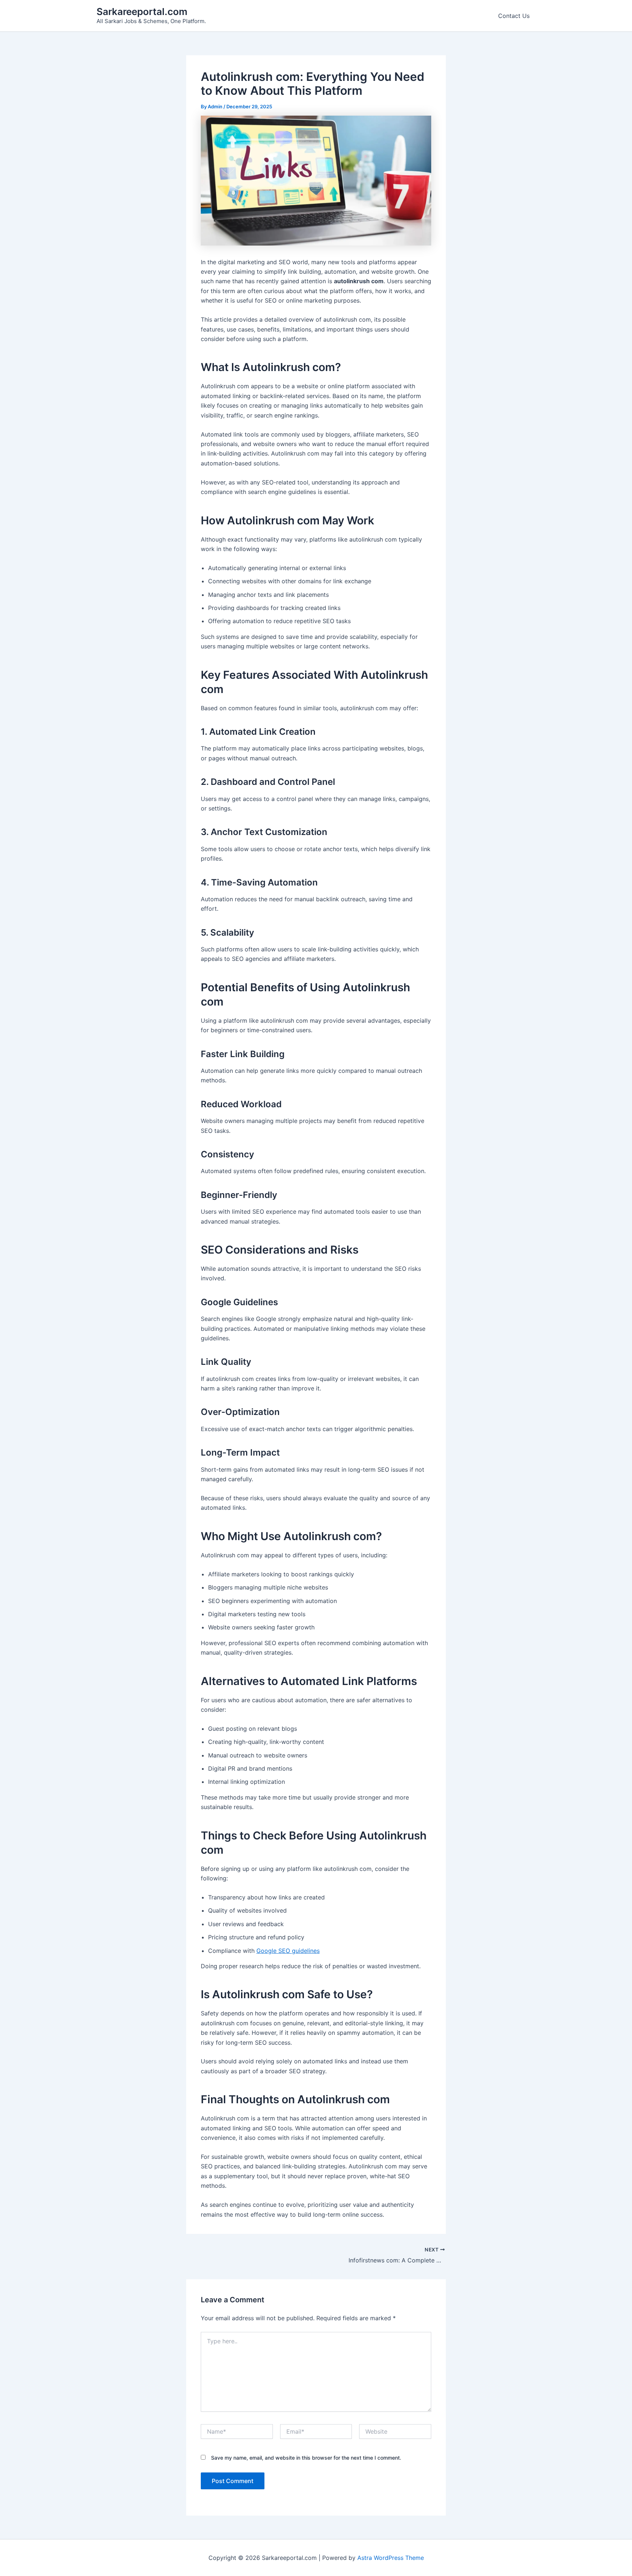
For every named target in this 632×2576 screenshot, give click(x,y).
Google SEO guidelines (288, 1951)
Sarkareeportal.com (142, 12)
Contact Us (514, 16)
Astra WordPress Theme (391, 2558)
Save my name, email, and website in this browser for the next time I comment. (306, 2458)
